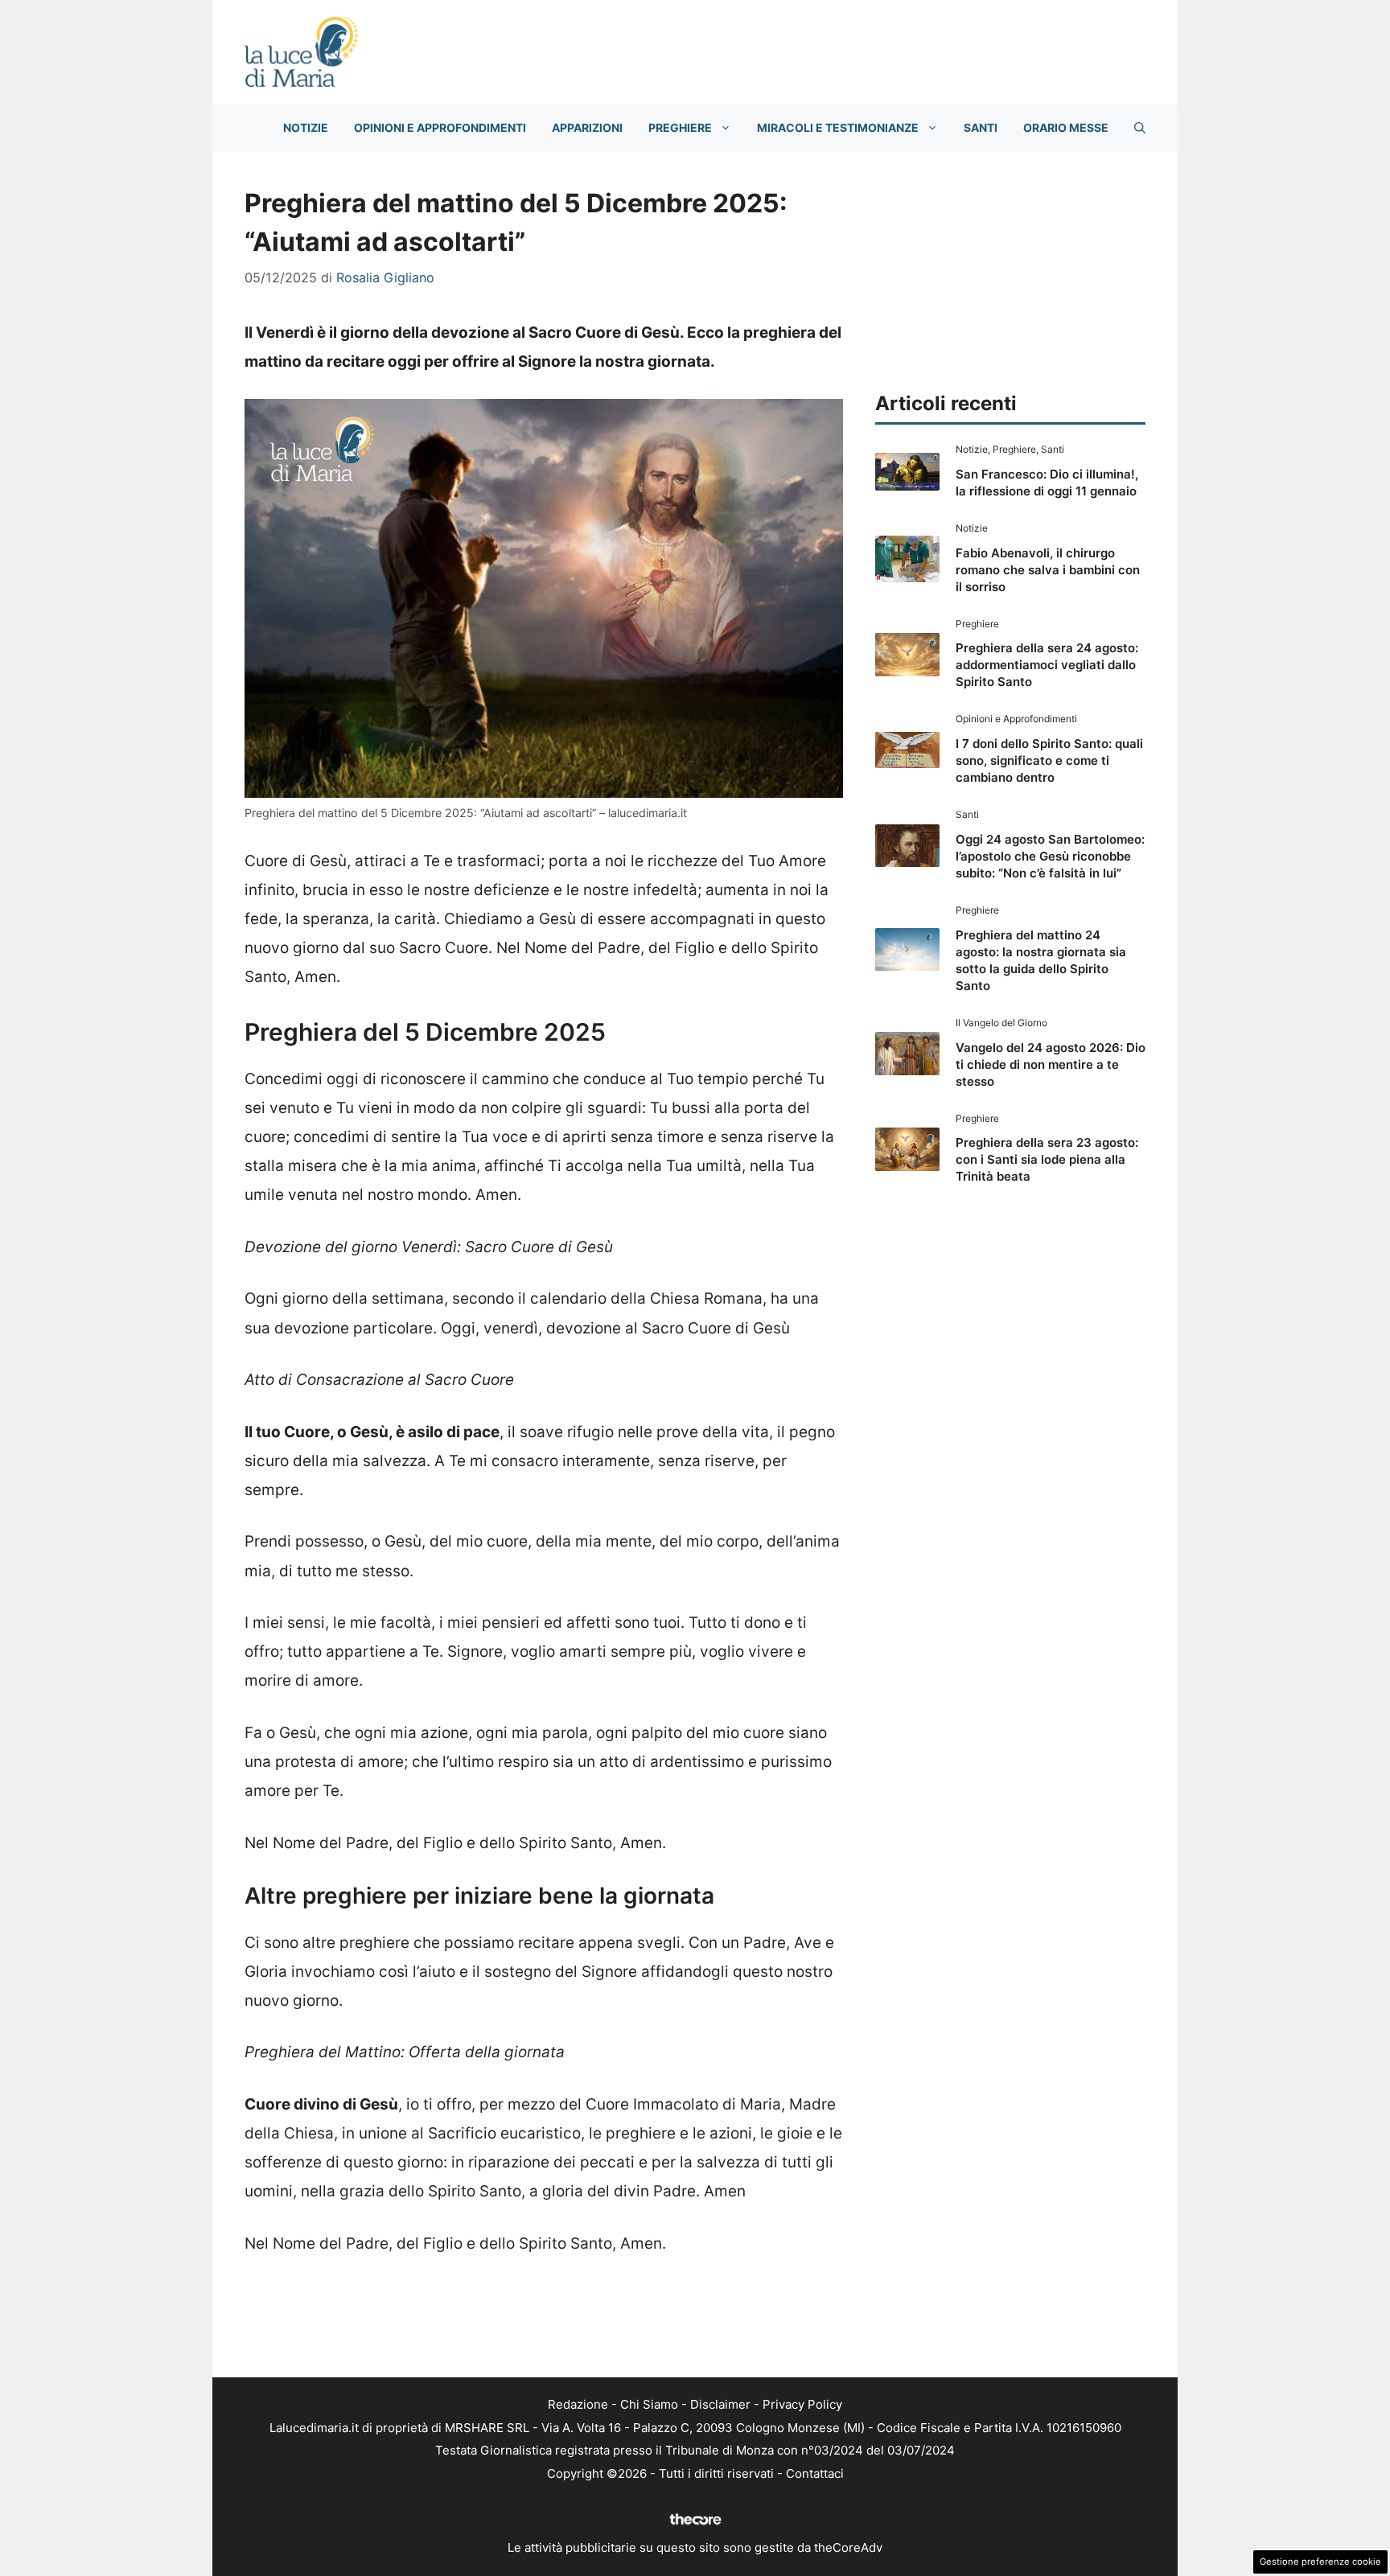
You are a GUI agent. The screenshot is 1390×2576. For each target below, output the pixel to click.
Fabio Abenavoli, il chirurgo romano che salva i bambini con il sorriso (1048, 570)
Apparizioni (587, 127)
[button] (1140, 128)
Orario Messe (1066, 127)
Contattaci (815, 2473)
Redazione (578, 2404)
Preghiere (680, 127)
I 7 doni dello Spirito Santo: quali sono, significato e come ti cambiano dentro (1049, 760)
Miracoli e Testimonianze (838, 127)
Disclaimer (720, 2404)
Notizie (306, 127)
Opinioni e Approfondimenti (440, 127)
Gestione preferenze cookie (1320, 2562)
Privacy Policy (802, 2404)
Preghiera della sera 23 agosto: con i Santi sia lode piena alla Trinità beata (1047, 1159)
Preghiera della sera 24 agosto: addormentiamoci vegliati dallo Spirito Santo (1047, 665)
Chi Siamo (649, 2404)
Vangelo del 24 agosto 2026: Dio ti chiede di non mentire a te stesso (1051, 1064)
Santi (981, 127)
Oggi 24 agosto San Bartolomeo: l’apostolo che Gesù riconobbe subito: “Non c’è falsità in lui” (1050, 856)
